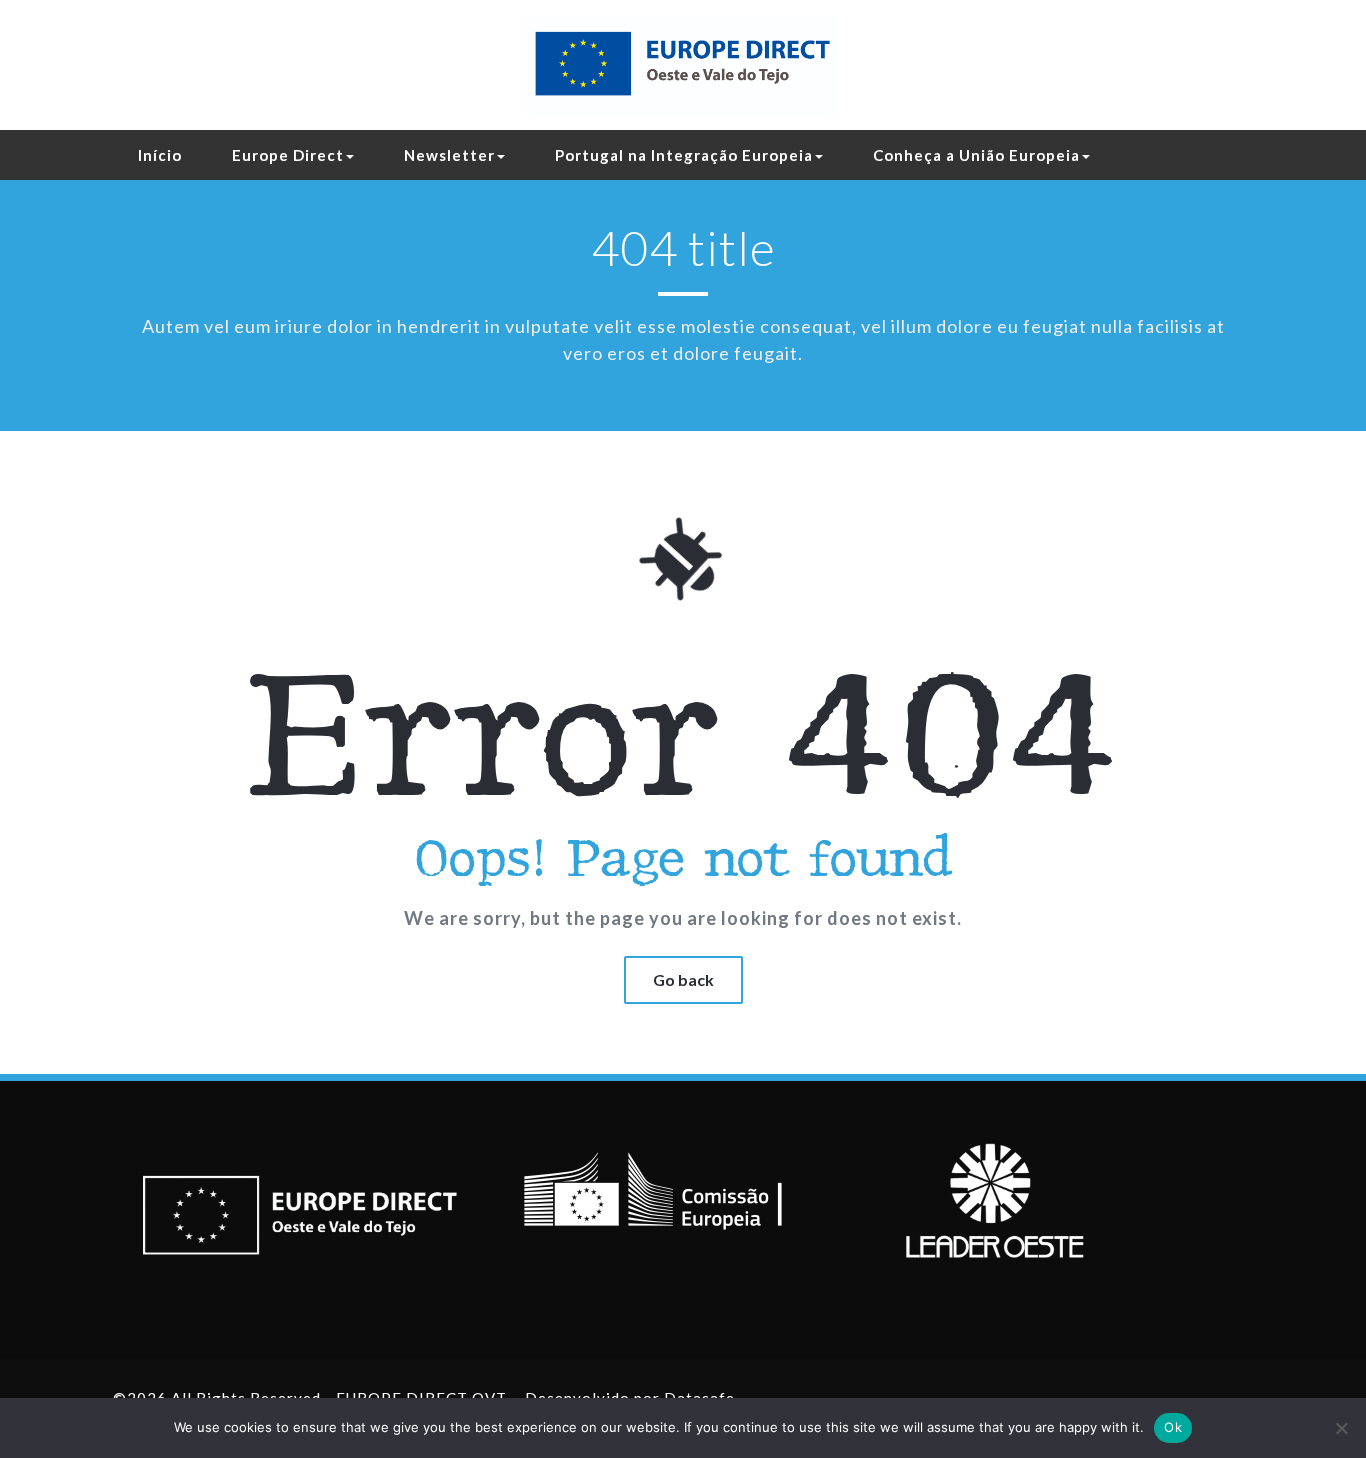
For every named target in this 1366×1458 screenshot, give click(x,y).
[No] (1341, 1428)
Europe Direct (288, 155)
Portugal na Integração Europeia (684, 155)
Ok (1173, 1427)
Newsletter (449, 155)
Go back (683, 979)
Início (160, 155)
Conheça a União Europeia (976, 155)
